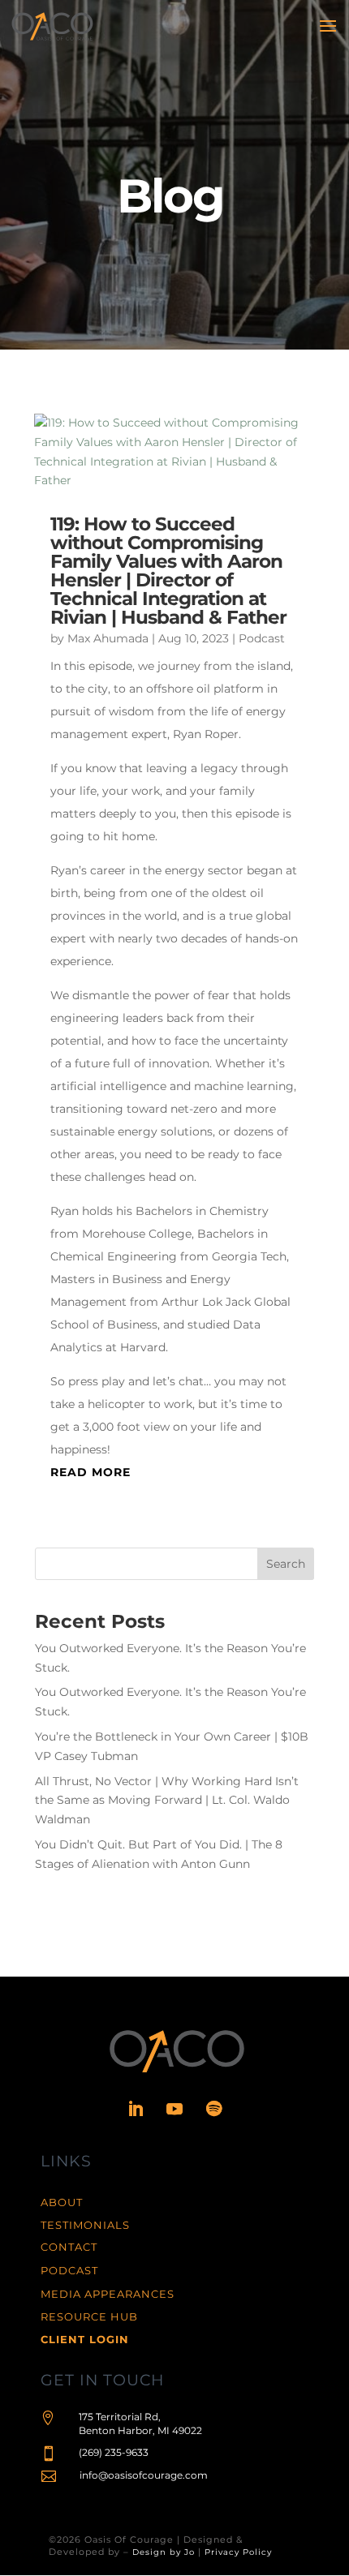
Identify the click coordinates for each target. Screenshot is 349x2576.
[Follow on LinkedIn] (136, 2109)
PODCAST (69, 2270)
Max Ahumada (108, 638)
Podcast (262, 638)
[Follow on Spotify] (213, 2109)
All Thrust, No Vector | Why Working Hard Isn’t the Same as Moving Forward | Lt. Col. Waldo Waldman (167, 1801)
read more (90, 1472)
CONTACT (69, 2247)
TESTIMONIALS (85, 2225)
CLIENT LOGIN (85, 2339)
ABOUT (62, 2202)
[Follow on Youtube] (174, 2109)
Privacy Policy (238, 2552)
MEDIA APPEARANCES (108, 2294)
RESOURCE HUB (89, 2316)
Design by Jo (164, 2552)
